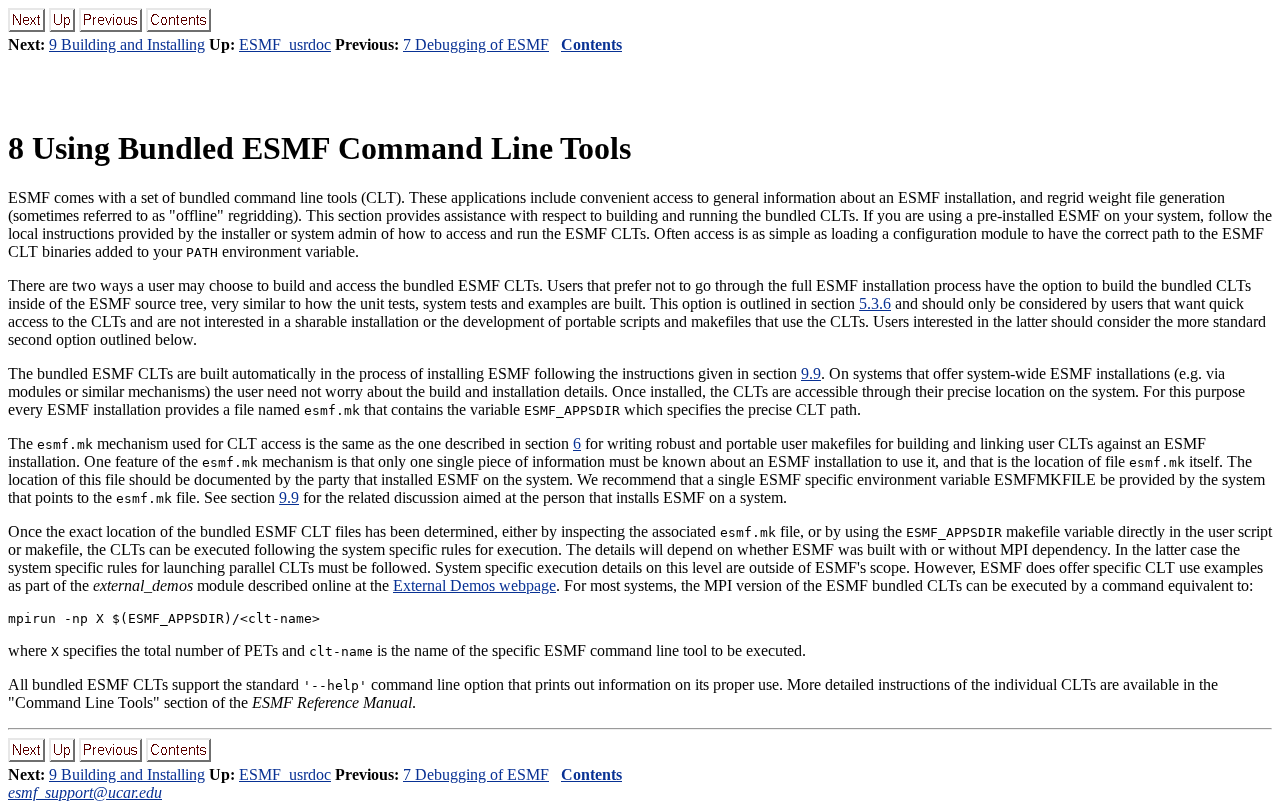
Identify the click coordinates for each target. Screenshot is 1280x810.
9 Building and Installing (127, 44)
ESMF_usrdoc (285, 44)
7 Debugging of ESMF (476, 44)
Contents (591, 44)
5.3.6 (875, 303)
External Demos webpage (474, 585)
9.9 (811, 373)
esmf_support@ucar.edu (85, 792)
